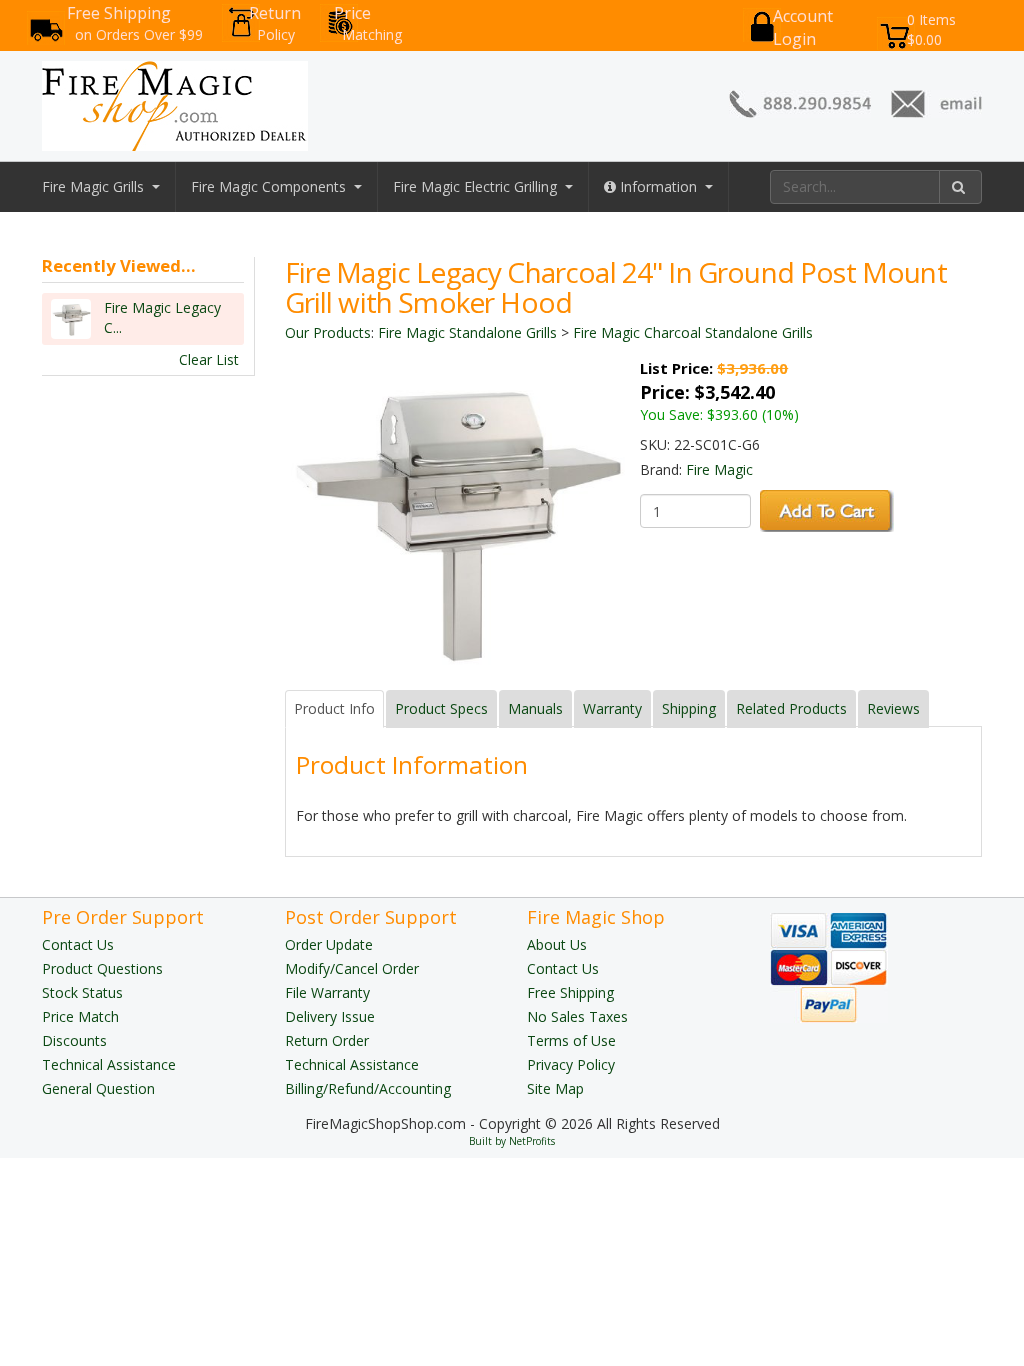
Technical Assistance (109, 1064)
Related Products (791, 708)
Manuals (535, 708)
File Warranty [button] (327, 992)
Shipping (689, 708)
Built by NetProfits (512, 1141)
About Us (557, 944)
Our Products (328, 332)
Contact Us (78, 944)
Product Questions (102, 968)
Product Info (334, 708)
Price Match (80, 1016)
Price (368, 23)
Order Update (329, 944)
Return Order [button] (327, 1040)
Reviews (893, 708)
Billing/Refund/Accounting (368, 1088)
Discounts (74, 1040)
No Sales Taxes (577, 1016)
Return (275, 23)
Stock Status (82, 992)
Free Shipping (135, 23)
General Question (98, 1088)
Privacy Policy (571, 1064)
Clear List (209, 359)
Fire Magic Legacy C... (162, 317)
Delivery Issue (330, 1016)
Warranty (612, 708)
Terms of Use (571, 1040)
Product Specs (441, 708)
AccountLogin (803, 27)
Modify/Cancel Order (352, 968)
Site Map (555, 1088)
